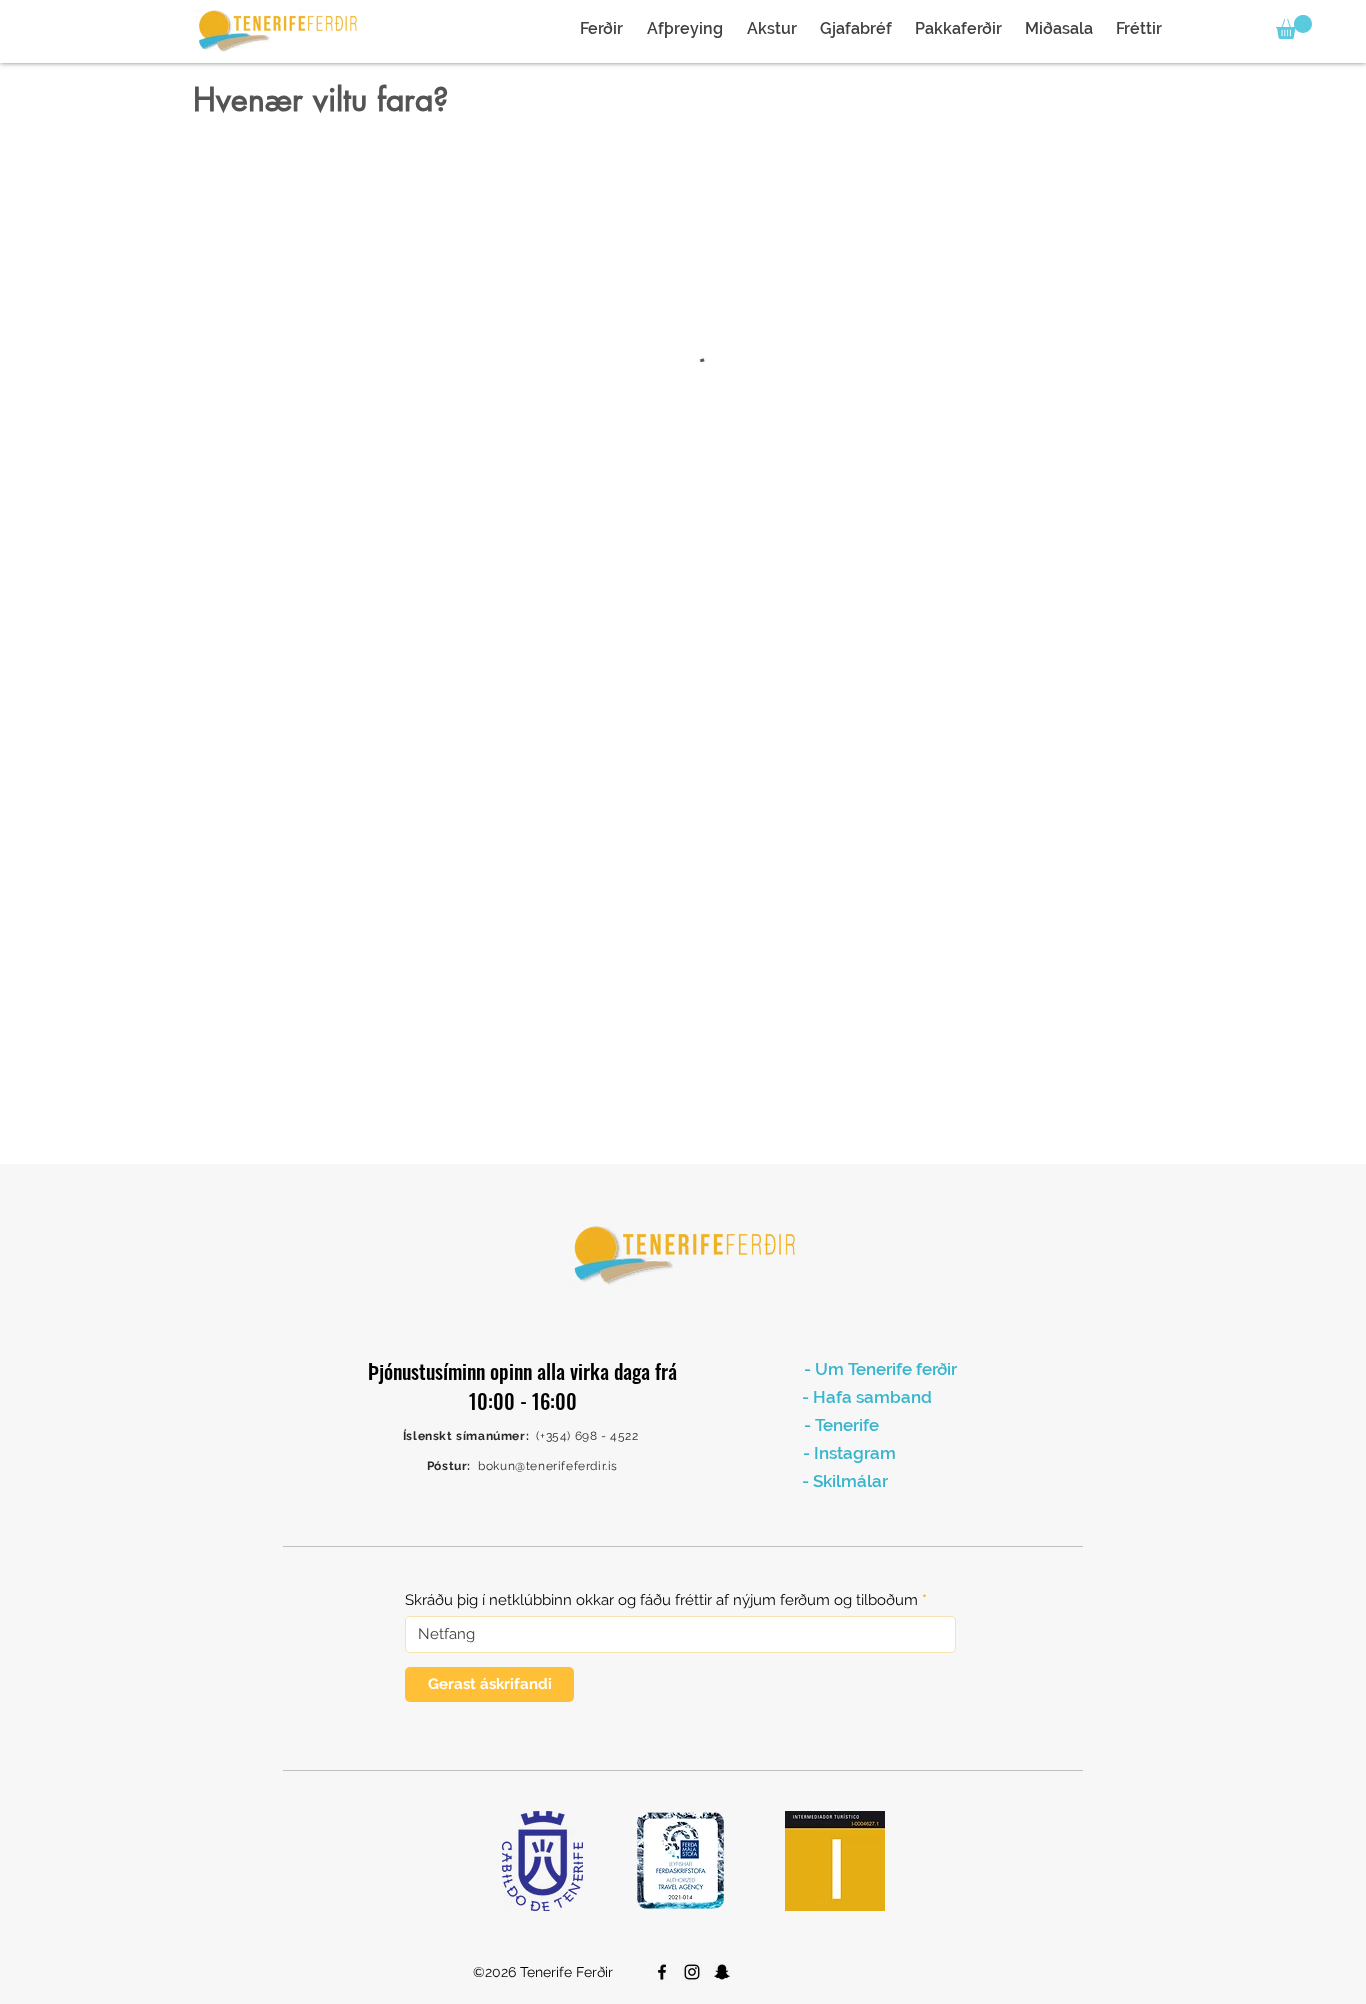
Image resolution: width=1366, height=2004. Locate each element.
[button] (1294, 27)
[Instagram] (692, 1972)
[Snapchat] (722, 1972)
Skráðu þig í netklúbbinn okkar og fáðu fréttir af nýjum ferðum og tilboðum (661, 1600)
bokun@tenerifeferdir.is (548, 1466)
